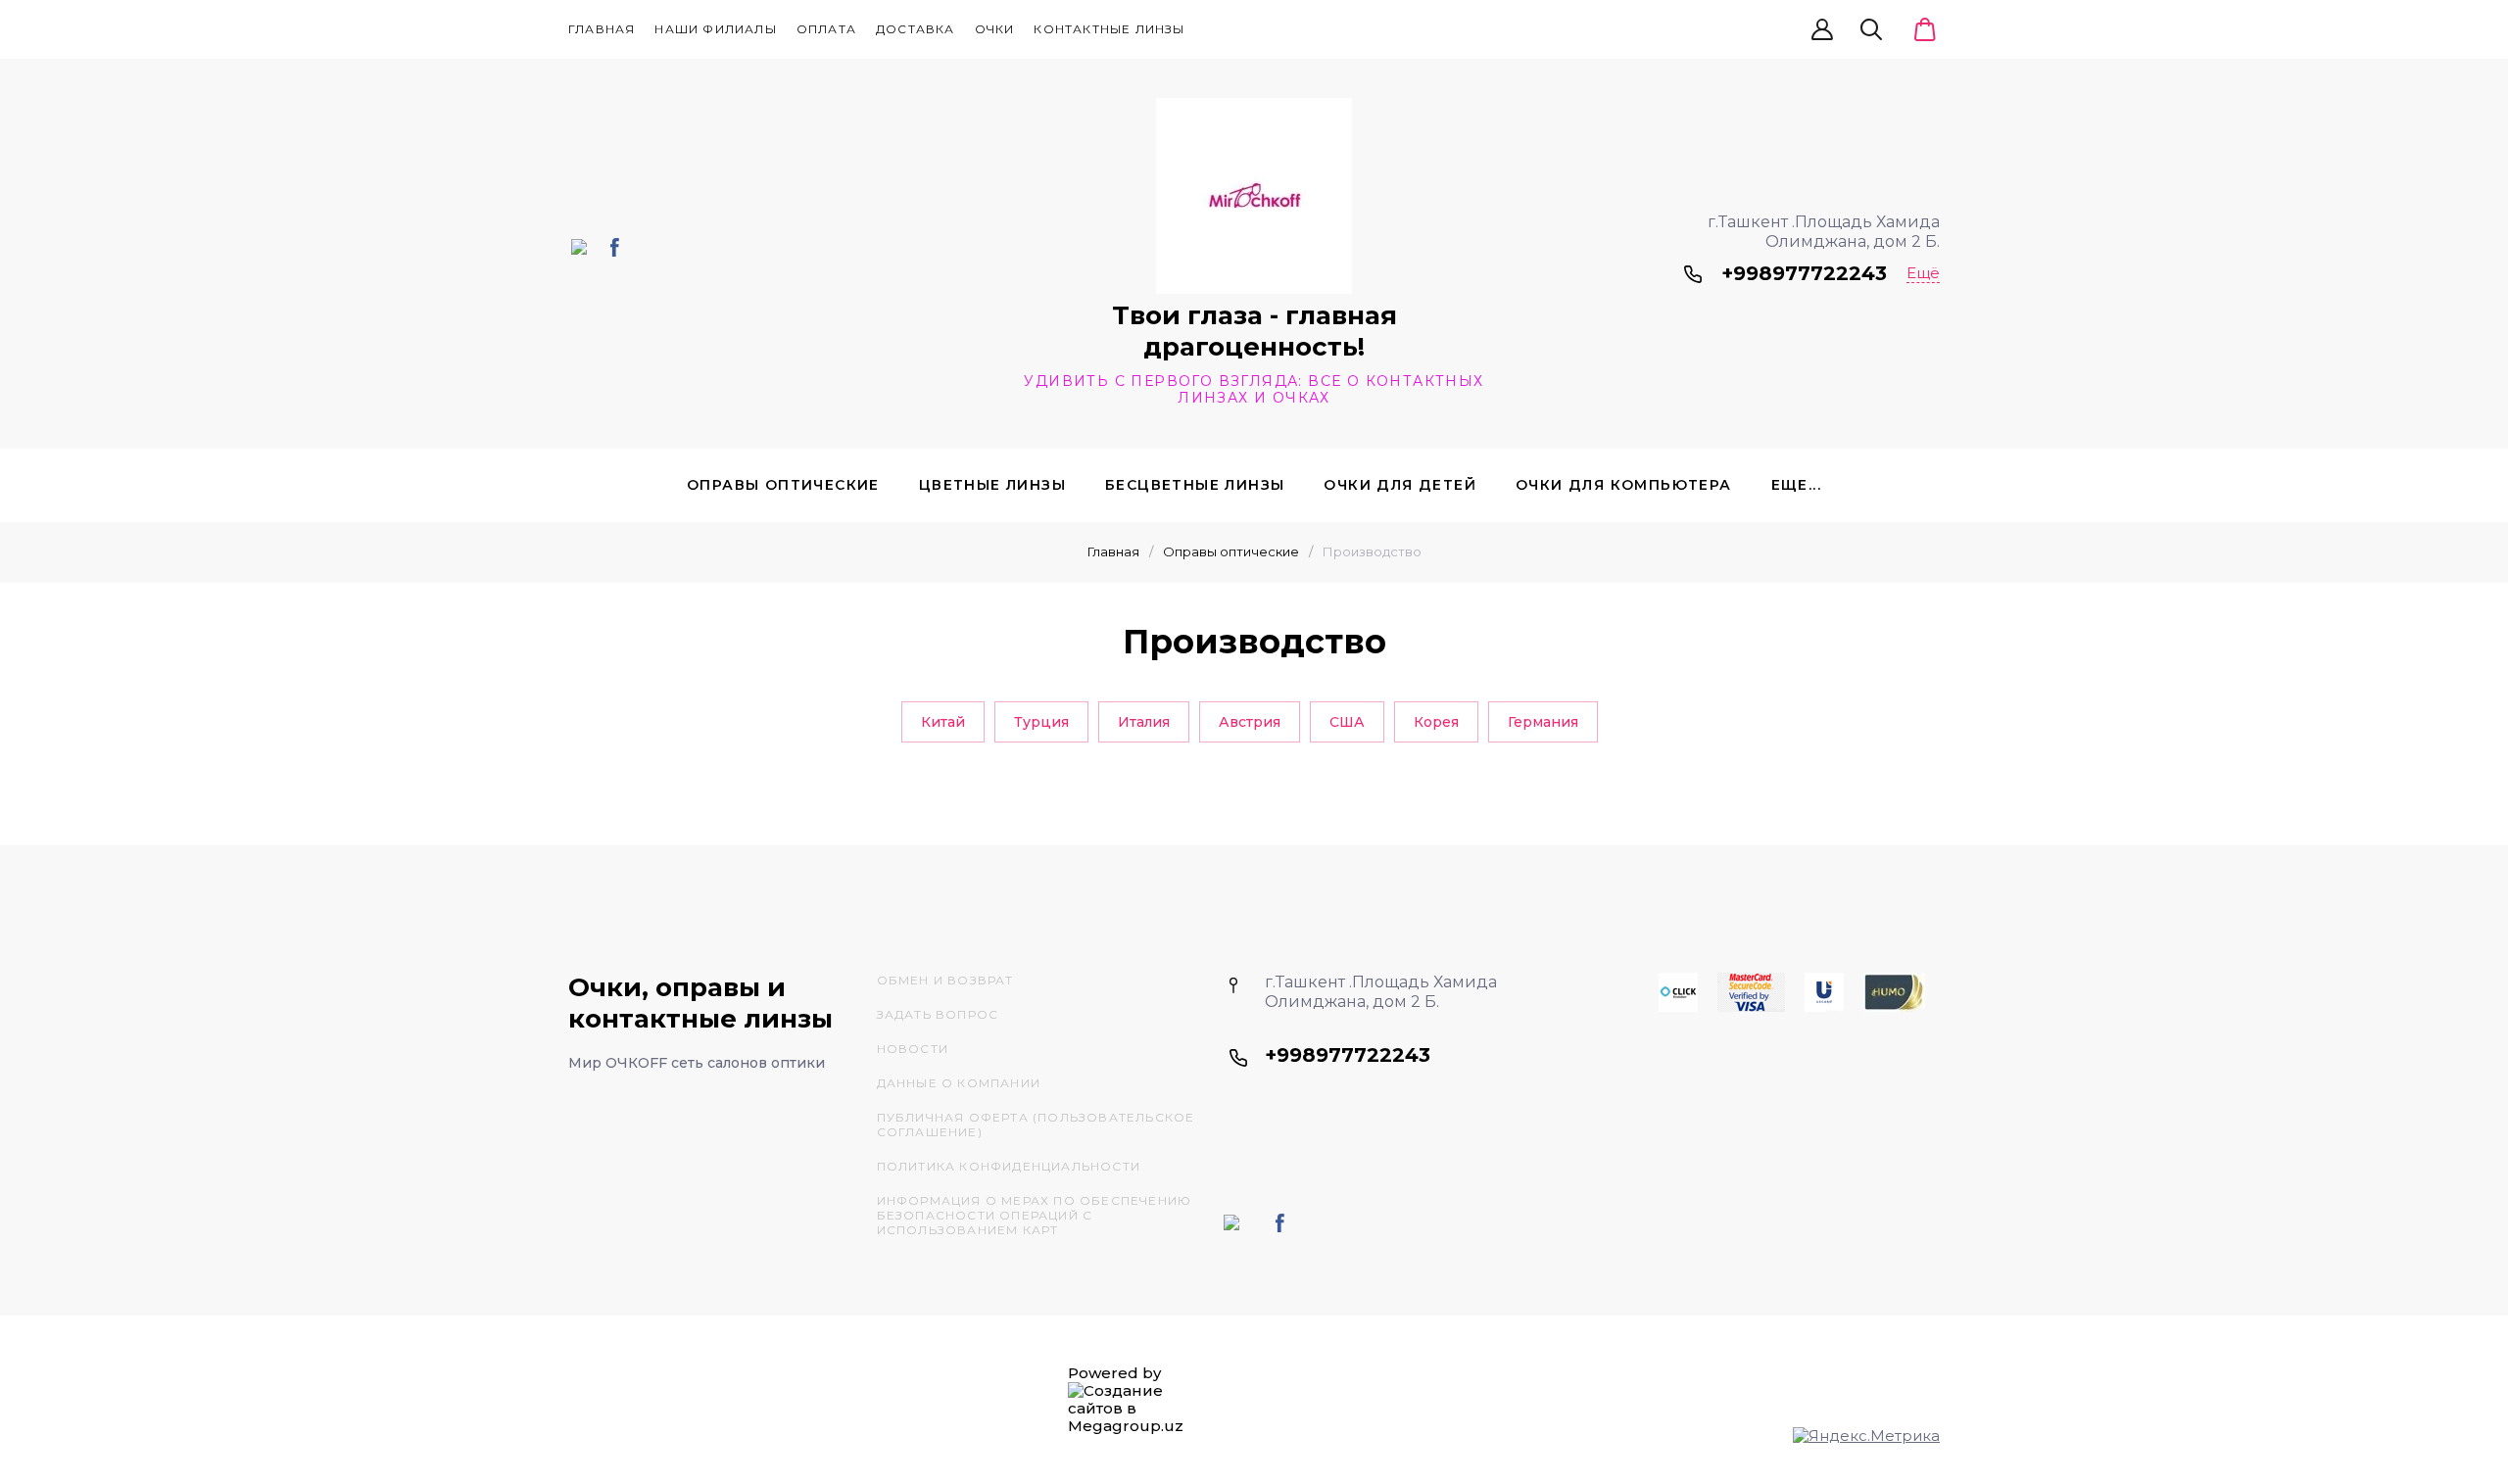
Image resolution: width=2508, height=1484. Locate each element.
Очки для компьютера (1624, 485)
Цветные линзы (992, 485)
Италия (1144, 722)
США (1347, 722)
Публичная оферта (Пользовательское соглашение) (1036, 1125)
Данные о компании (959, 1083)
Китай (943, 722)
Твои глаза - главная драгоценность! (1254, 331)
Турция (1041, 722)
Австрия (1250, 722)
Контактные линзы (1109, 29)
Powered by (1114, 1373)
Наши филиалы (715, 29)
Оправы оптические (783, 485)
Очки (995, 29)
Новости (913, 1049)
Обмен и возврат (945, 980)
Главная (602, 29)
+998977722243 (1804, 273)
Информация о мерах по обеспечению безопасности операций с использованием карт (1035, 1215)
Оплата (826, 29)
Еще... (1796, 485)
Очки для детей (1400, 485)
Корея (1436, 722)
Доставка (916, 29)
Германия (1543, 722)
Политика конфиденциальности (1009, 1166)
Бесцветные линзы (1195, 485)
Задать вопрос (938, 1014)
